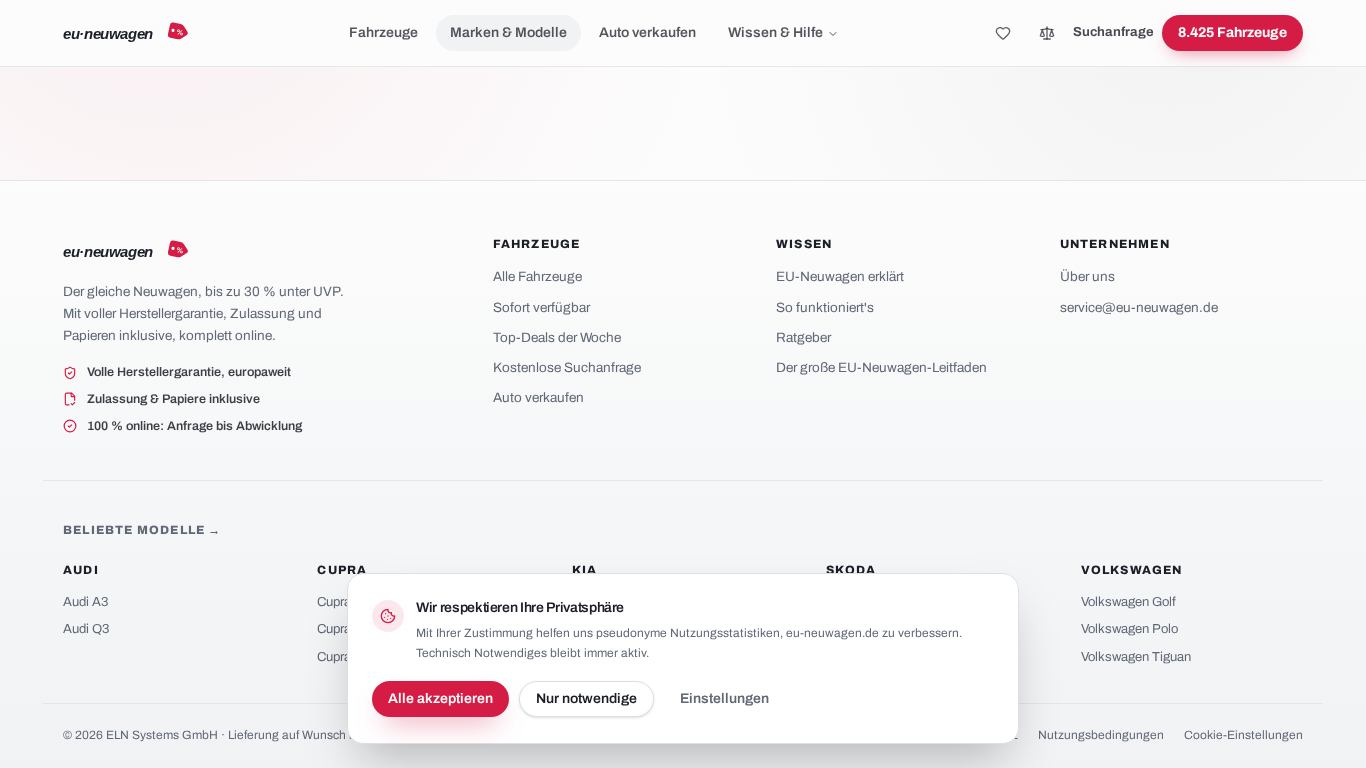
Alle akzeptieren (440, 698)
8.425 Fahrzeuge (1232, 32)
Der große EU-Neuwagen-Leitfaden (881, 367)
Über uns (1087, 276)
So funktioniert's (825, 307)
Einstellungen (724, 698)
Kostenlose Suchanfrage (567, 367)
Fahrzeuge (383, 32)
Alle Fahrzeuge (537, 276)
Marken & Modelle (508, 32)
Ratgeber (803, 337)
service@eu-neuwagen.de (1139, 307)
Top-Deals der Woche (557, 337)
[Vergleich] (1047, 33)
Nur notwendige (586, 698)
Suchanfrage (1113, 32)
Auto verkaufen (647, 32)
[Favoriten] (1003, 33)
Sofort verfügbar (541, 307)
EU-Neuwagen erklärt (840, 276)
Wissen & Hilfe (775, 32)
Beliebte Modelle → (142, 530)
